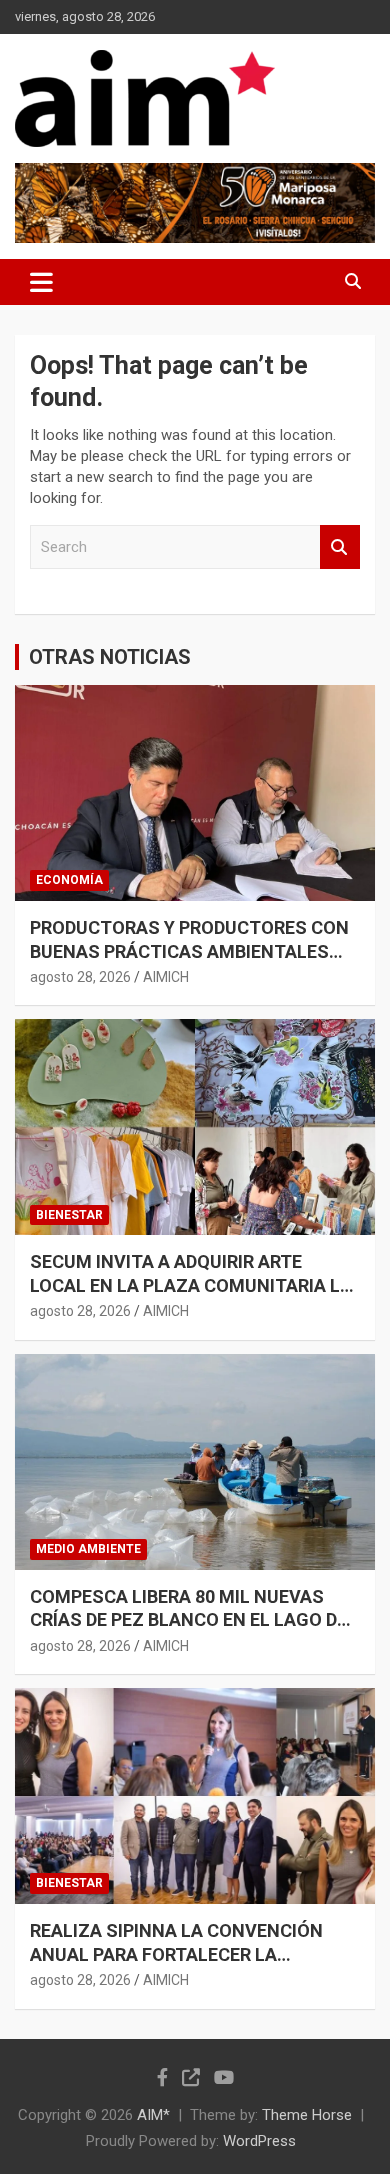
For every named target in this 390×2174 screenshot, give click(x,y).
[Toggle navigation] (41, 282)
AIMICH (166, 977)
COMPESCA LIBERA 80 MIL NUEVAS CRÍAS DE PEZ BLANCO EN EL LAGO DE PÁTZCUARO (188, 1620)
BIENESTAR (69, 1215)
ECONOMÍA (69, 880)
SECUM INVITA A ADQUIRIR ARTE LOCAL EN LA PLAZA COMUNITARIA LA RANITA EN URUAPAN (191, 1285)
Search (340, 547)
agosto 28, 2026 (80, 977)
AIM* (153, 2115)
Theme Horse (307, 2115)
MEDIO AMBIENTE (88, 1549)
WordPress (259, 2141)
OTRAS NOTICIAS (110, 657)
